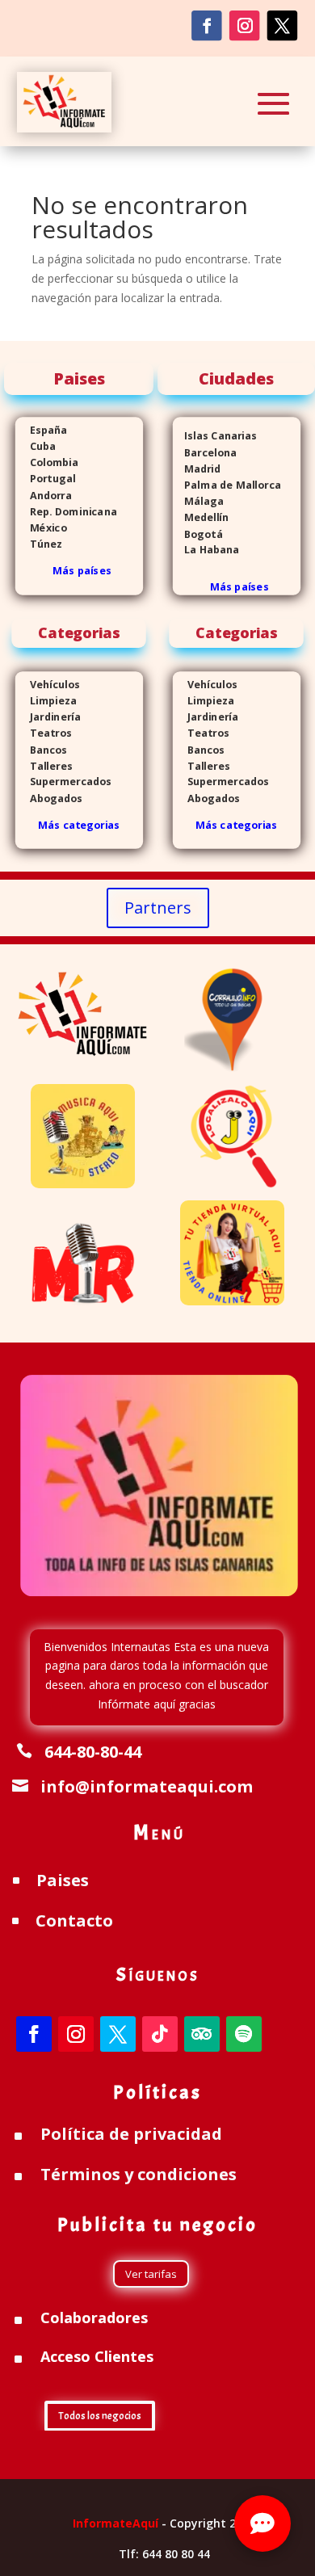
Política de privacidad (131, 2134)
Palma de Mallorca (227, 485)
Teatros (44, 733)
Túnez (39, 544)
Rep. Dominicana (66, 512)
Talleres (44, 766)
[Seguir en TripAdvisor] (202, 2034)
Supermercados (64, 782)
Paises (63, 1880)
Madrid (197, 469)
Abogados (49, 798)
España (42, 430)
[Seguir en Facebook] (206, 25)
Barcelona (205, 453)
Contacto (74, 1920)
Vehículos (48, 685)
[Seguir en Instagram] (244, 25)
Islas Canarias (215, 436)
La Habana (206, 550)
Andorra (44, 496)
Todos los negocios (100, 2416)
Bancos (42, 749)
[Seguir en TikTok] (160, 2034)
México (41, 528)
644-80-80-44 (93, 1752)
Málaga (198, 501)
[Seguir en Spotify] (244, 2034)
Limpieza (46, 701)
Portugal (46, 479)
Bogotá (198, 534)
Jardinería (48, 717)
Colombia (54, 462)
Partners (158, 908)
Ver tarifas (151, 2274)
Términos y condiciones (139, 2174)
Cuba (43, 446)
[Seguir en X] (282, 25)
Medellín (201, 517)
